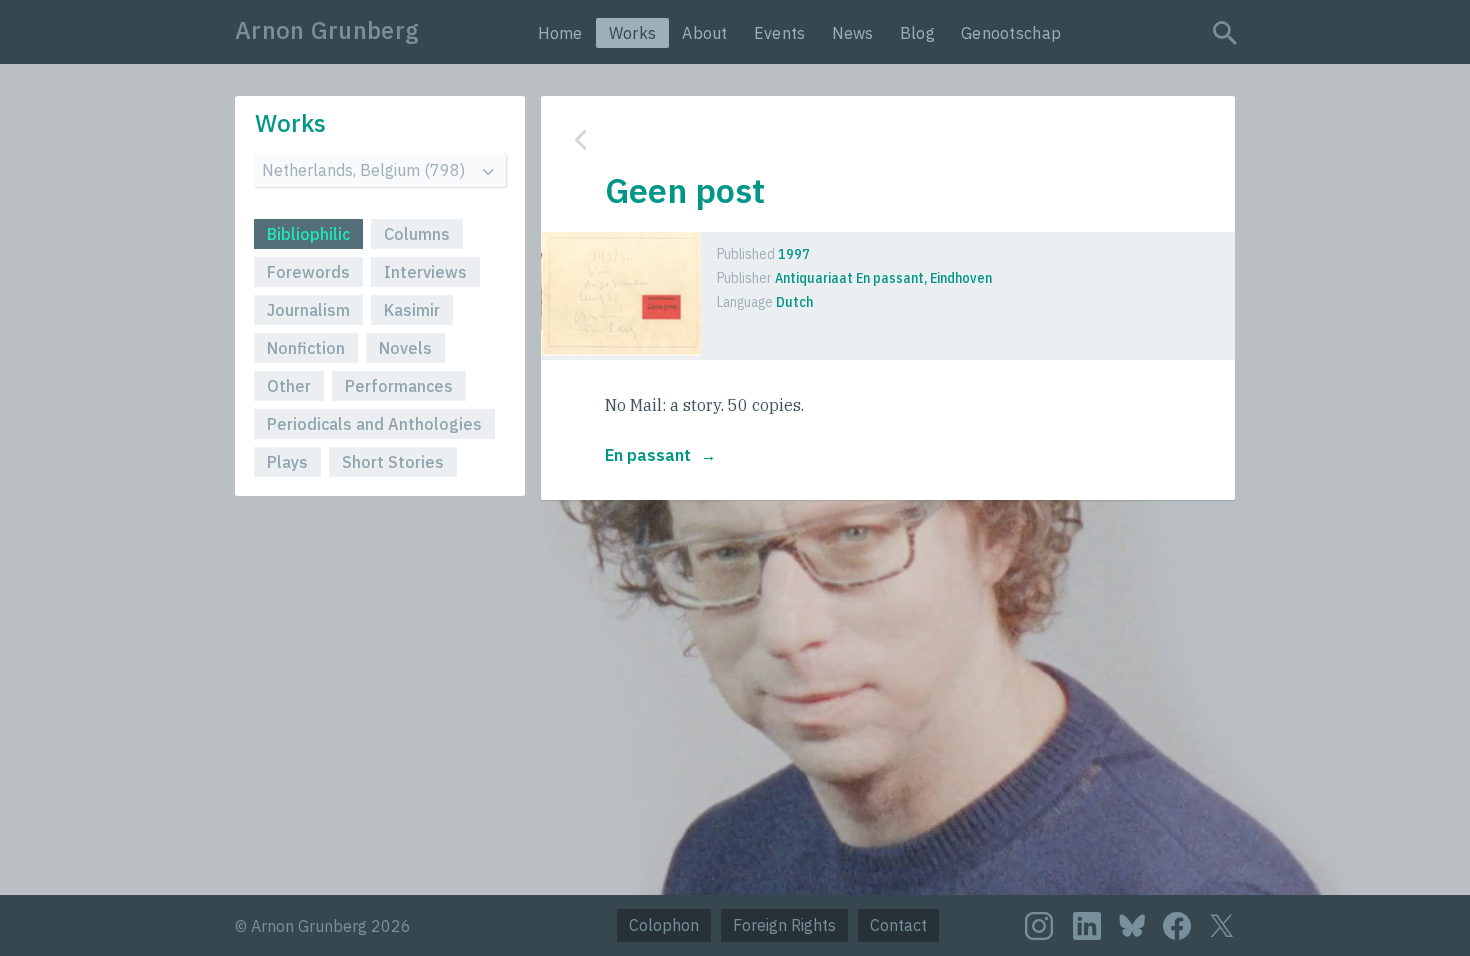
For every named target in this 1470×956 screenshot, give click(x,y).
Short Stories (393, 462)
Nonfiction (306, 348)
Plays (287, 462)
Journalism (308, 310)
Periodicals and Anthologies (374, 424)
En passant (648, 455)
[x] (1222, 925)
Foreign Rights (784, 925)
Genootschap (1011, 33)
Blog (917, 33)
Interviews (425, 272)
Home (560, 33)
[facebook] (1177, 926)
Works (633, 33)
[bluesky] (1132, 924)
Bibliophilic (308, 234)
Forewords (308, 272)
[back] (873, 139)
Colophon (664, 925)
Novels (405, 348)
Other (289, 386)
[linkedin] (1087, 926)
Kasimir (412, 310)
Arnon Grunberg (327, 30)
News (853, 33)
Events (780, 33)
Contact (898, 925)
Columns (417, 234)
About (705, 33)
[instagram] (1039, 926)
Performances (399, 386)
